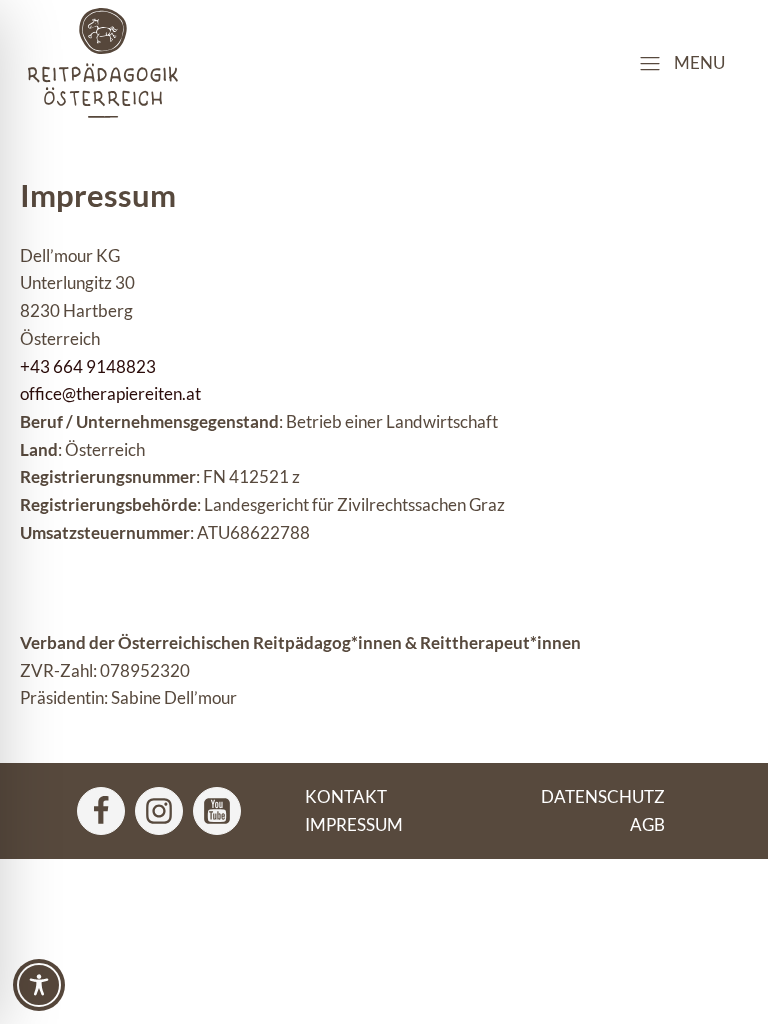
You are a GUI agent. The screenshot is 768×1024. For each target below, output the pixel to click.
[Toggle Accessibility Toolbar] (39, 985)
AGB (647, 824)
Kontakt (346, 796)
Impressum (354, 824)
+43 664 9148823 (88, 366)
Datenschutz (603, 796)
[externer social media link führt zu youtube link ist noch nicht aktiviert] (217, 811)
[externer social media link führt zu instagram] (159, 811)
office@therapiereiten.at (110, 393)
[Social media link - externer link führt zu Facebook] (101, 811)
